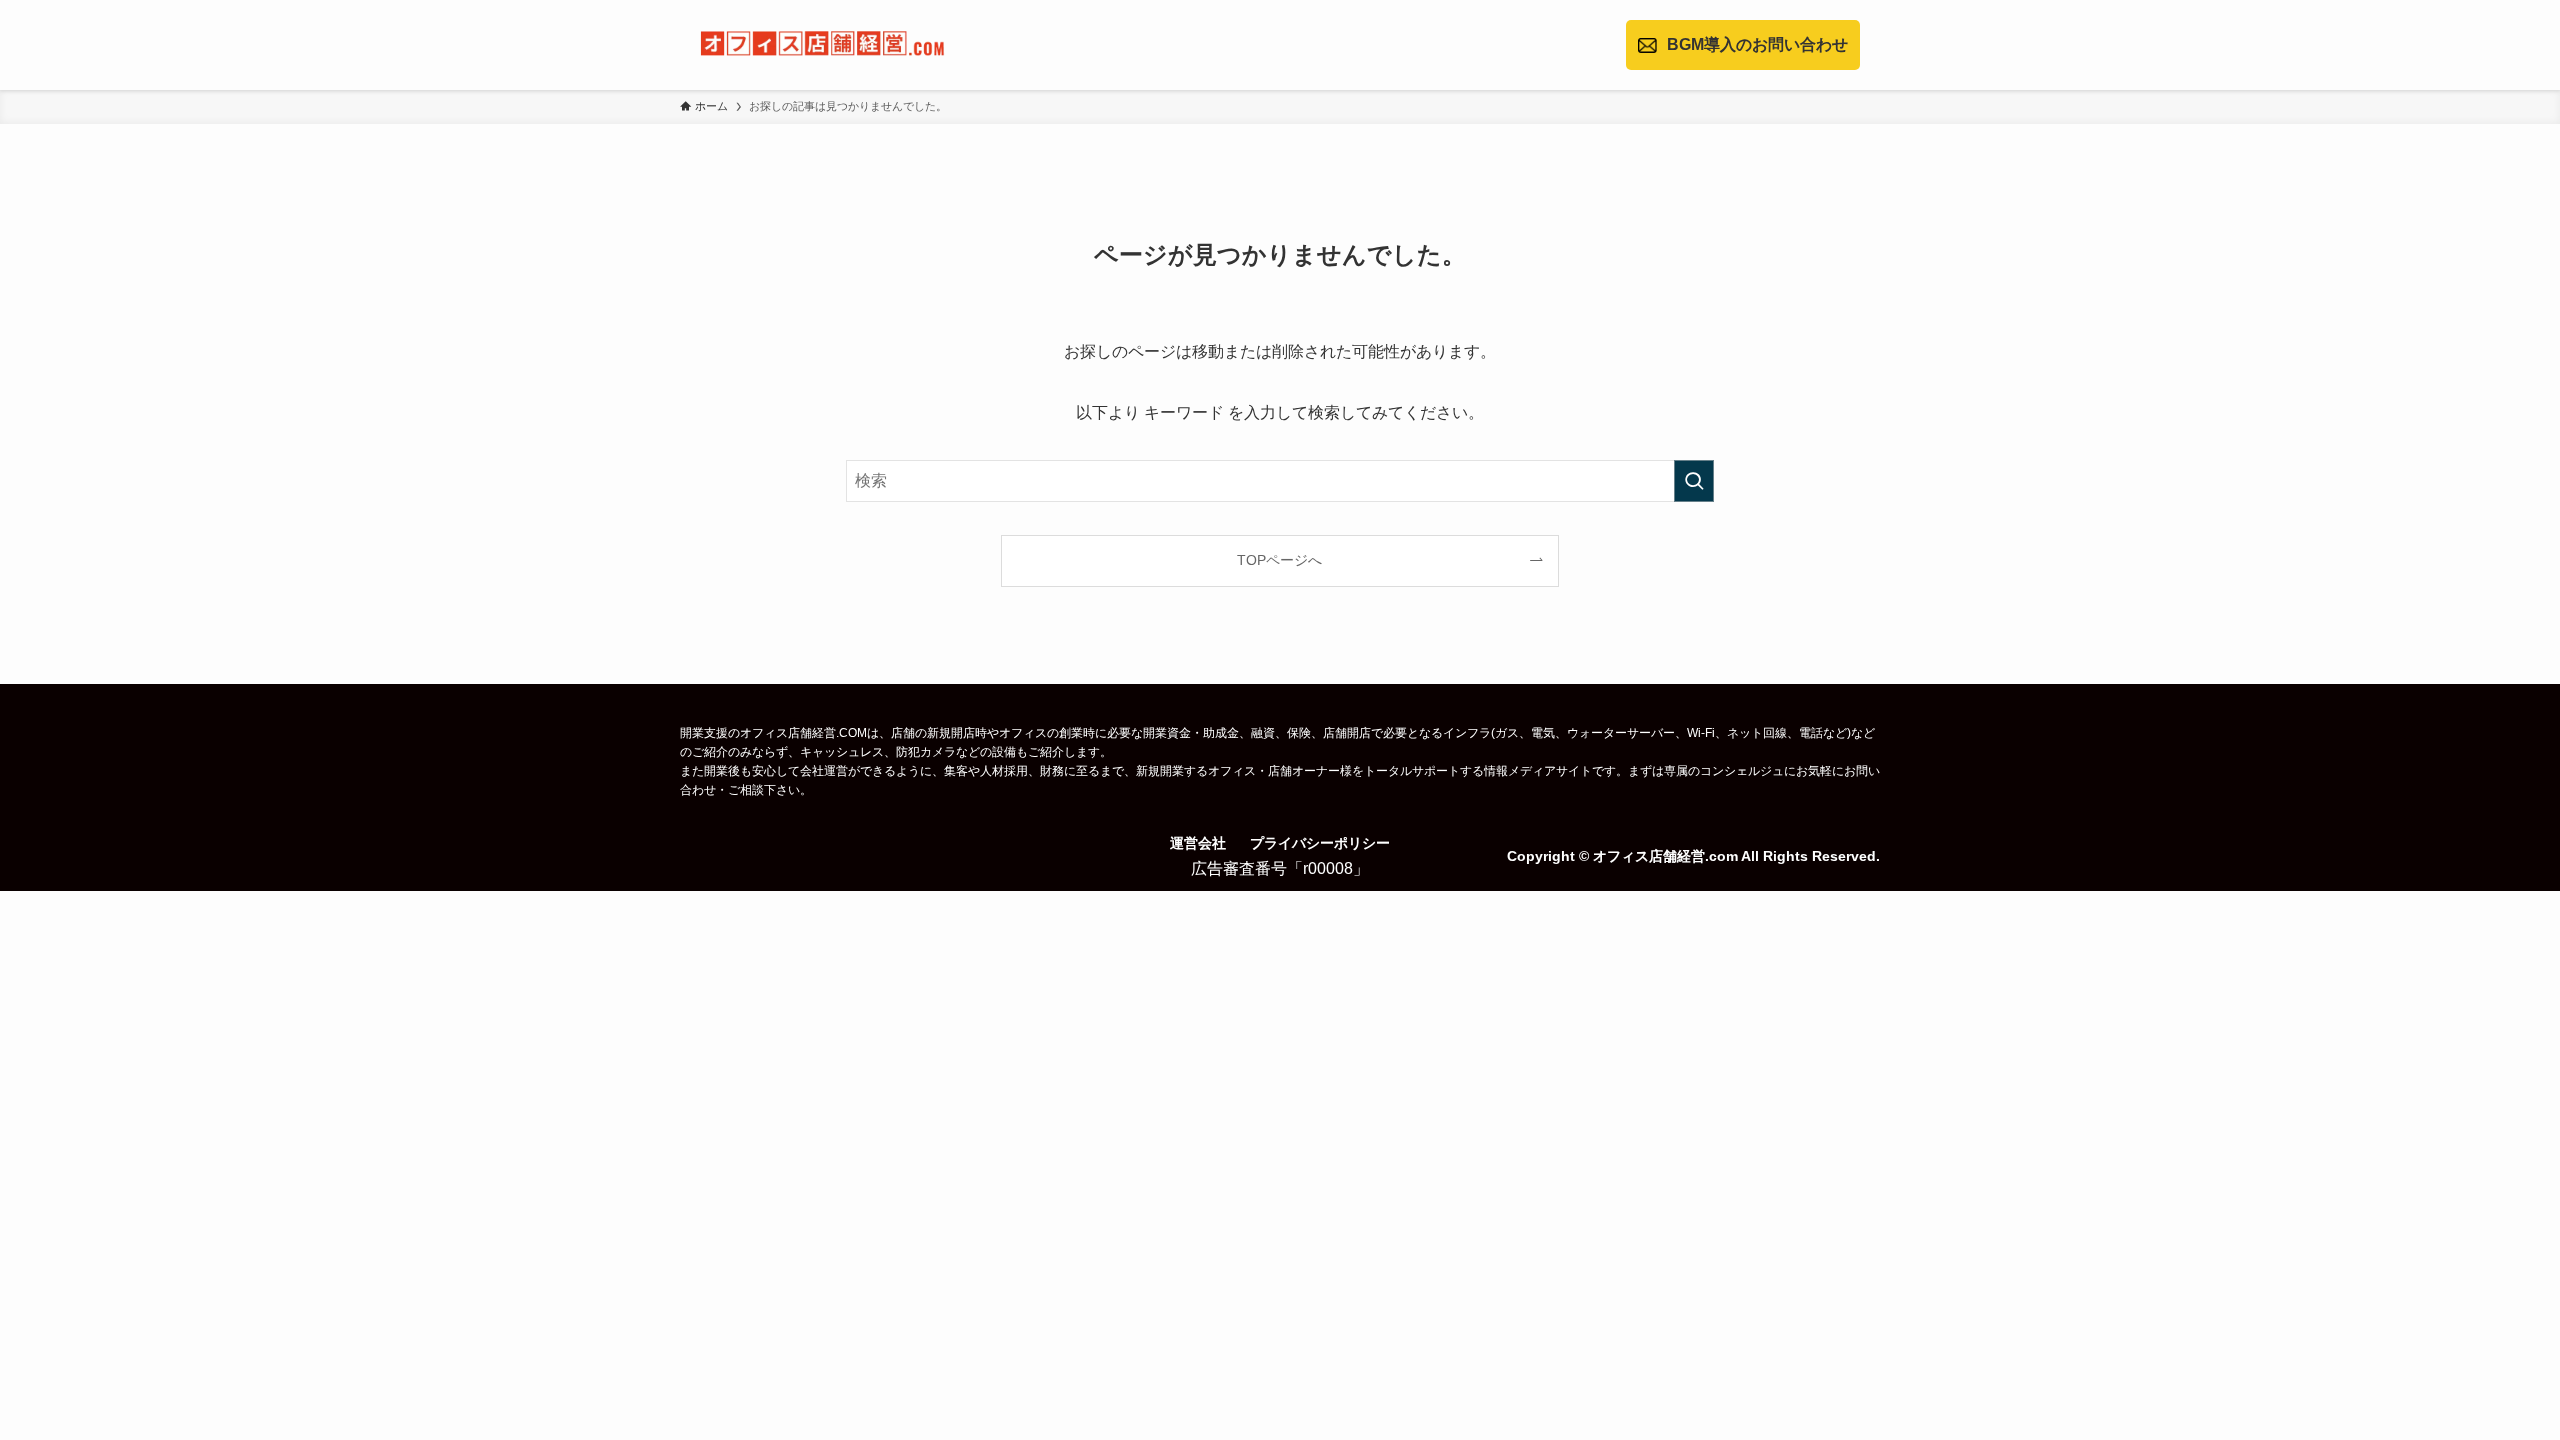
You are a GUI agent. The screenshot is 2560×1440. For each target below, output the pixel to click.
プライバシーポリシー (1320, 843)
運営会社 (1198, 843)
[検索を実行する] (1694, 481)
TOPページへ (1279, 560)
